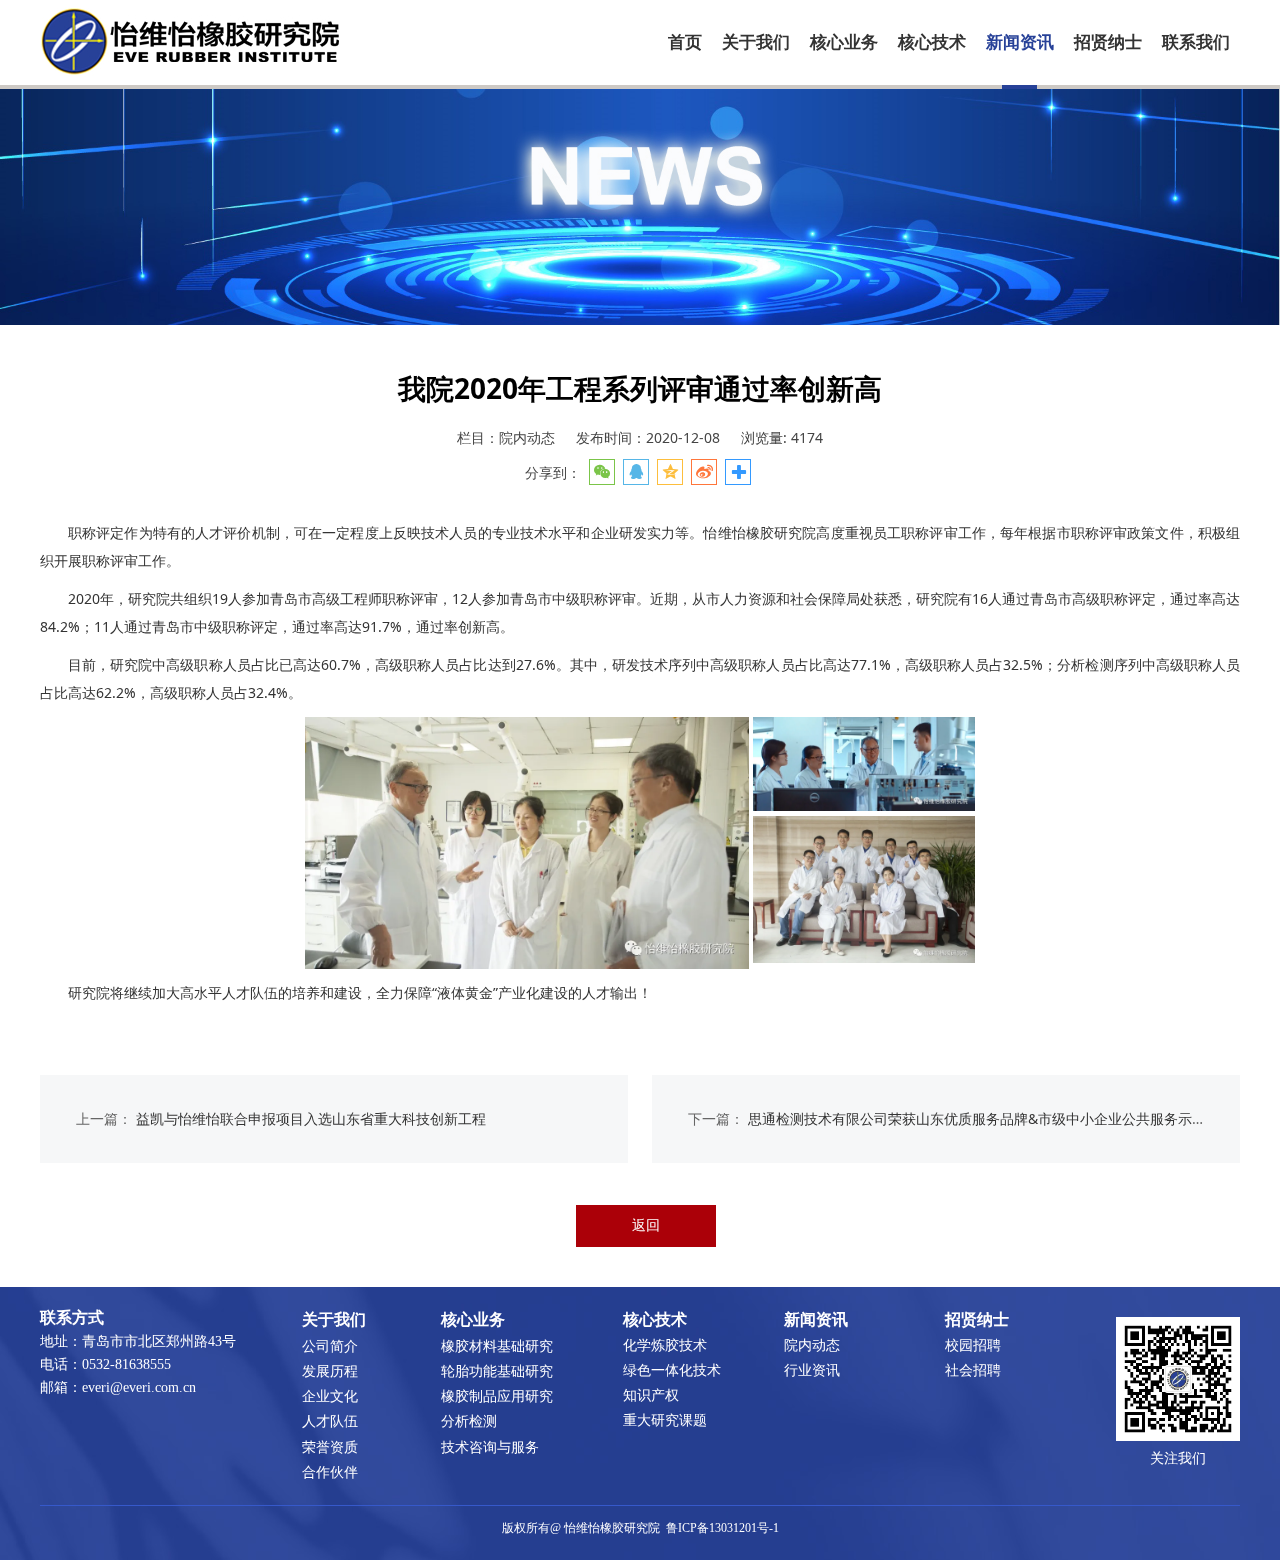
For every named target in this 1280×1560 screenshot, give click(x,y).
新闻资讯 (1020, 42)
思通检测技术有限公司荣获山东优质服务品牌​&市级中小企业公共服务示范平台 (991, 1118)
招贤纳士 (1108, 42)
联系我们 (1196, 42)
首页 (685, 42)
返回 (646, 1224)
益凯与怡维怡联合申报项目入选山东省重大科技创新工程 (311, 1118)
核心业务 (844, 42)
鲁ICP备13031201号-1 (722, 1528)
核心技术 (932, 42)
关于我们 (756, 42)
